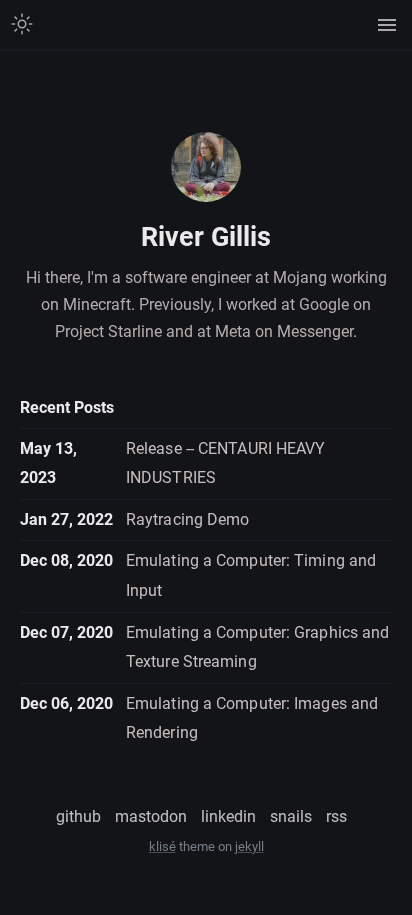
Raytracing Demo (188, 519)
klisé (162, 846)
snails (291, 816)
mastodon (151, 816)
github (78, 816)
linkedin (228, 816)
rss (336, 816)
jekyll (249, 846)
